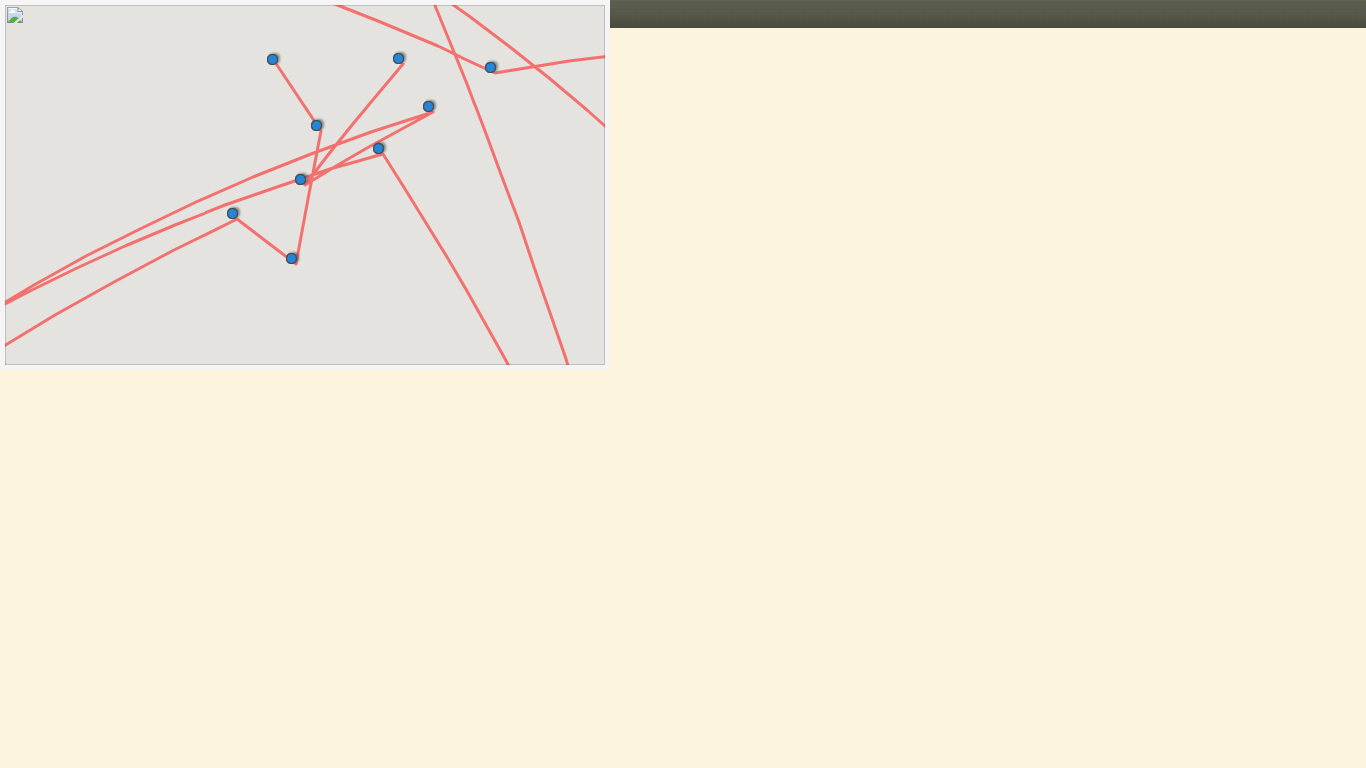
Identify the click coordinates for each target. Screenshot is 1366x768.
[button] (276, 55)
